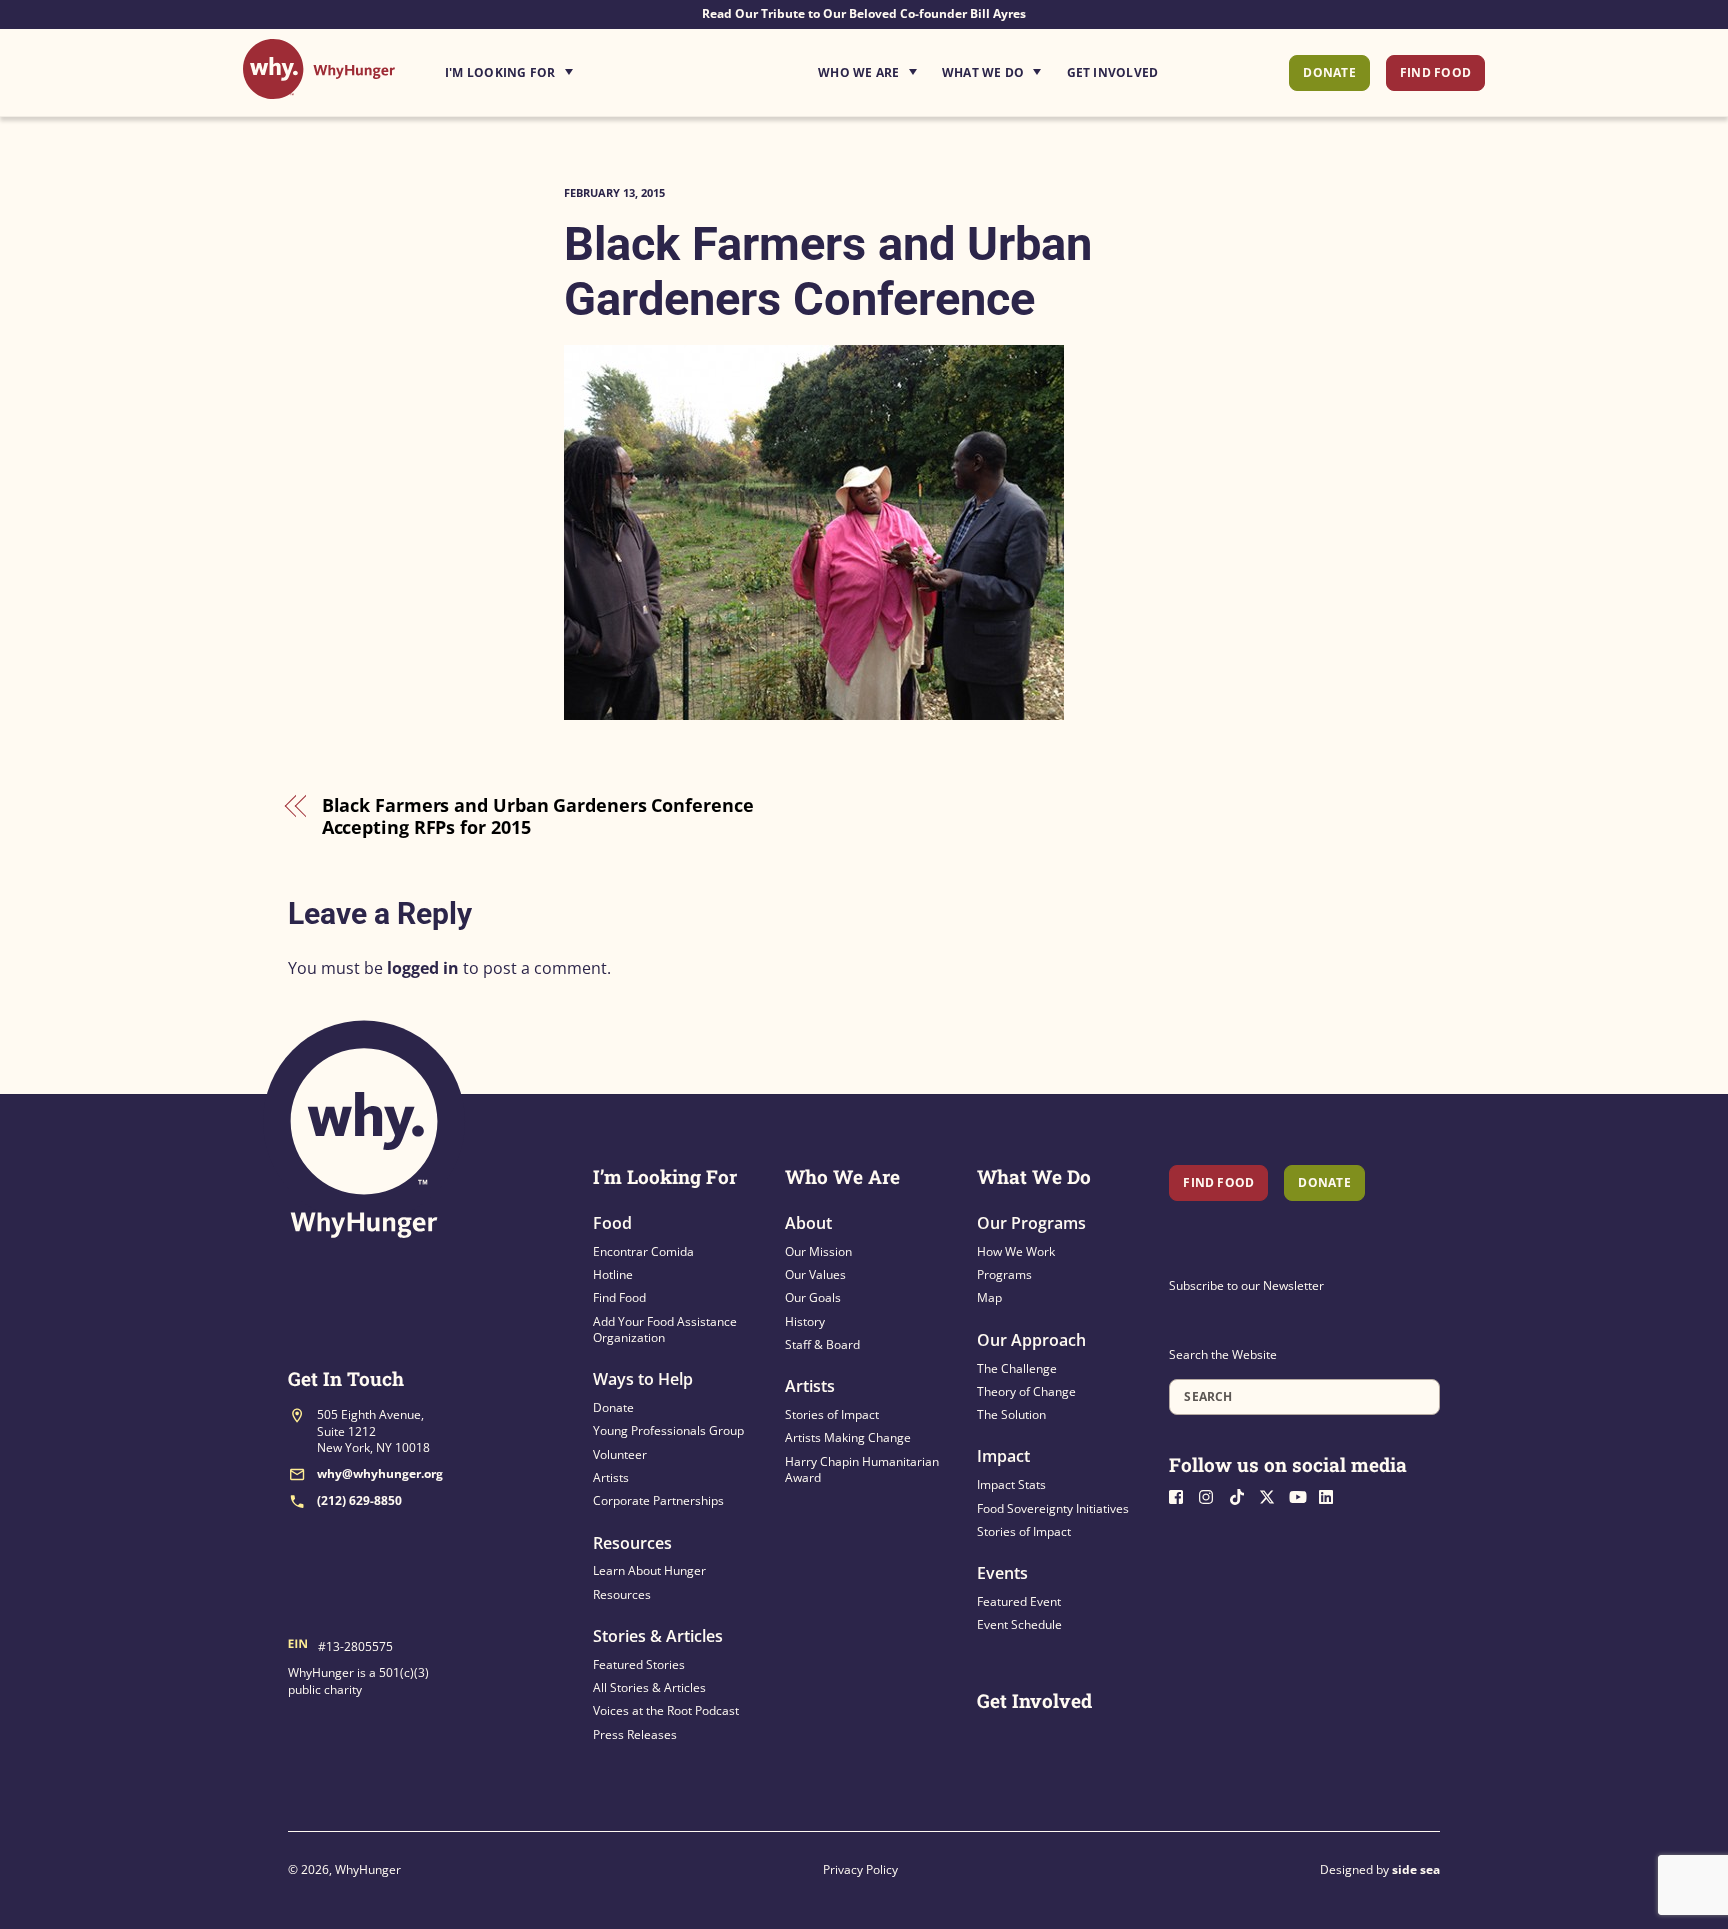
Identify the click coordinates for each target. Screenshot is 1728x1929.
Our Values (815, 1274)
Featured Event (1019, 1601)
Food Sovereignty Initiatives (1053, 1508)
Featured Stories (639, 1664)
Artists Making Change (848, 1437)
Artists (611, 1477)
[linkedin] (1332, 1495)
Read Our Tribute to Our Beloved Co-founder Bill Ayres (864, 13)
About (808, 1223)
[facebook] (1182, 1495)
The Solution (1011, 1414)
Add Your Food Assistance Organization (665, 1329)
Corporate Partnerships (658, 1500)
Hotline (613, 1274)
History (805, 1321)
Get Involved (1113, 72)
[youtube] (1302, 1495)
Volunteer (620, 1454)
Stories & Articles (658, 1636)
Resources (632, 1543)
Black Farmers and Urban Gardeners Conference (828, 271)
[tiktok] (1242, 1495)
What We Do (983, 72)
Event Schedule (1019, 1624)
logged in (423, 968)
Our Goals (813, 1297)
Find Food (1435, 72)
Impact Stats (1011, 1484)
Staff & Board (822, 1344)
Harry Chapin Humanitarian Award (862, 1469)
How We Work (1016, 1251)
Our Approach (1031, 1340)
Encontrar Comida (643, 1251)
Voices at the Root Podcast (666, 1710)
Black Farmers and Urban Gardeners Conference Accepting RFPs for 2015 (538, 816)
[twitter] (1272, 1495)
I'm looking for (565, 67)
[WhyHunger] (319, 88)
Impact (1003, 1456)
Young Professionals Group (668, 1430)
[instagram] (1212, 1495)
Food (612, 1223)
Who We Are (858, 72)
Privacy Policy (860, 1869)
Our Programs (1031, 1223)
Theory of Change (1026, 1391)
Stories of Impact (832, 1414)
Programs (1004, 1274)
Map (989, 1297)
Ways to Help (643, 1379)
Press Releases (635, 1734)
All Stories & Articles (649, 1687)
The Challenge (1017, 1368)
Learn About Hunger (649, 1570)
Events (1002, 1573)
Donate (1329, 72)
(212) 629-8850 (359, 1500)
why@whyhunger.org (380, 1473)
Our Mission (818, 1251)
